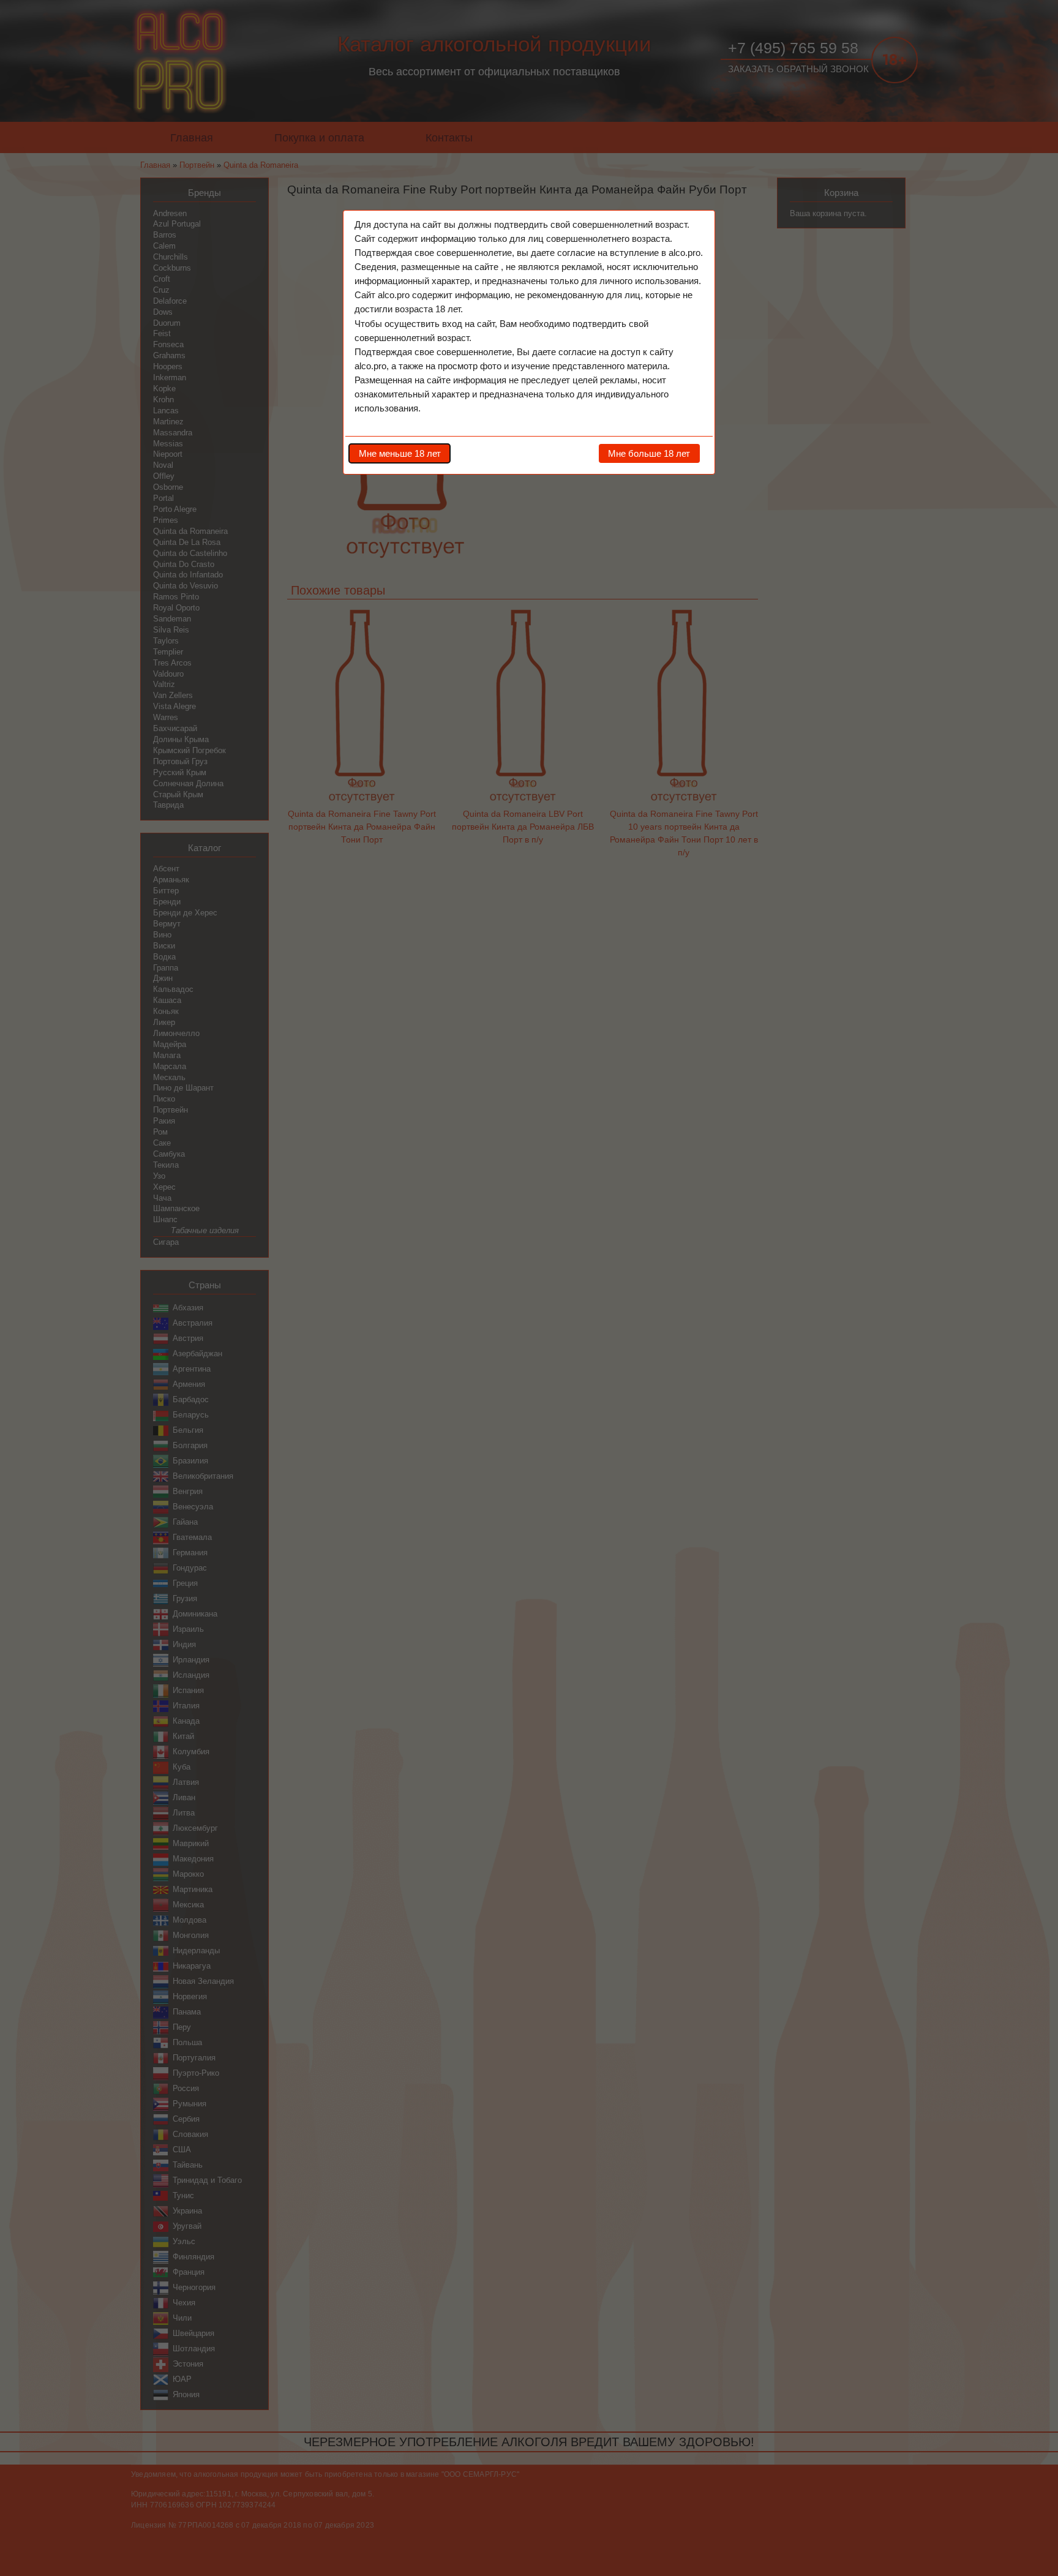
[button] (400, 453)
